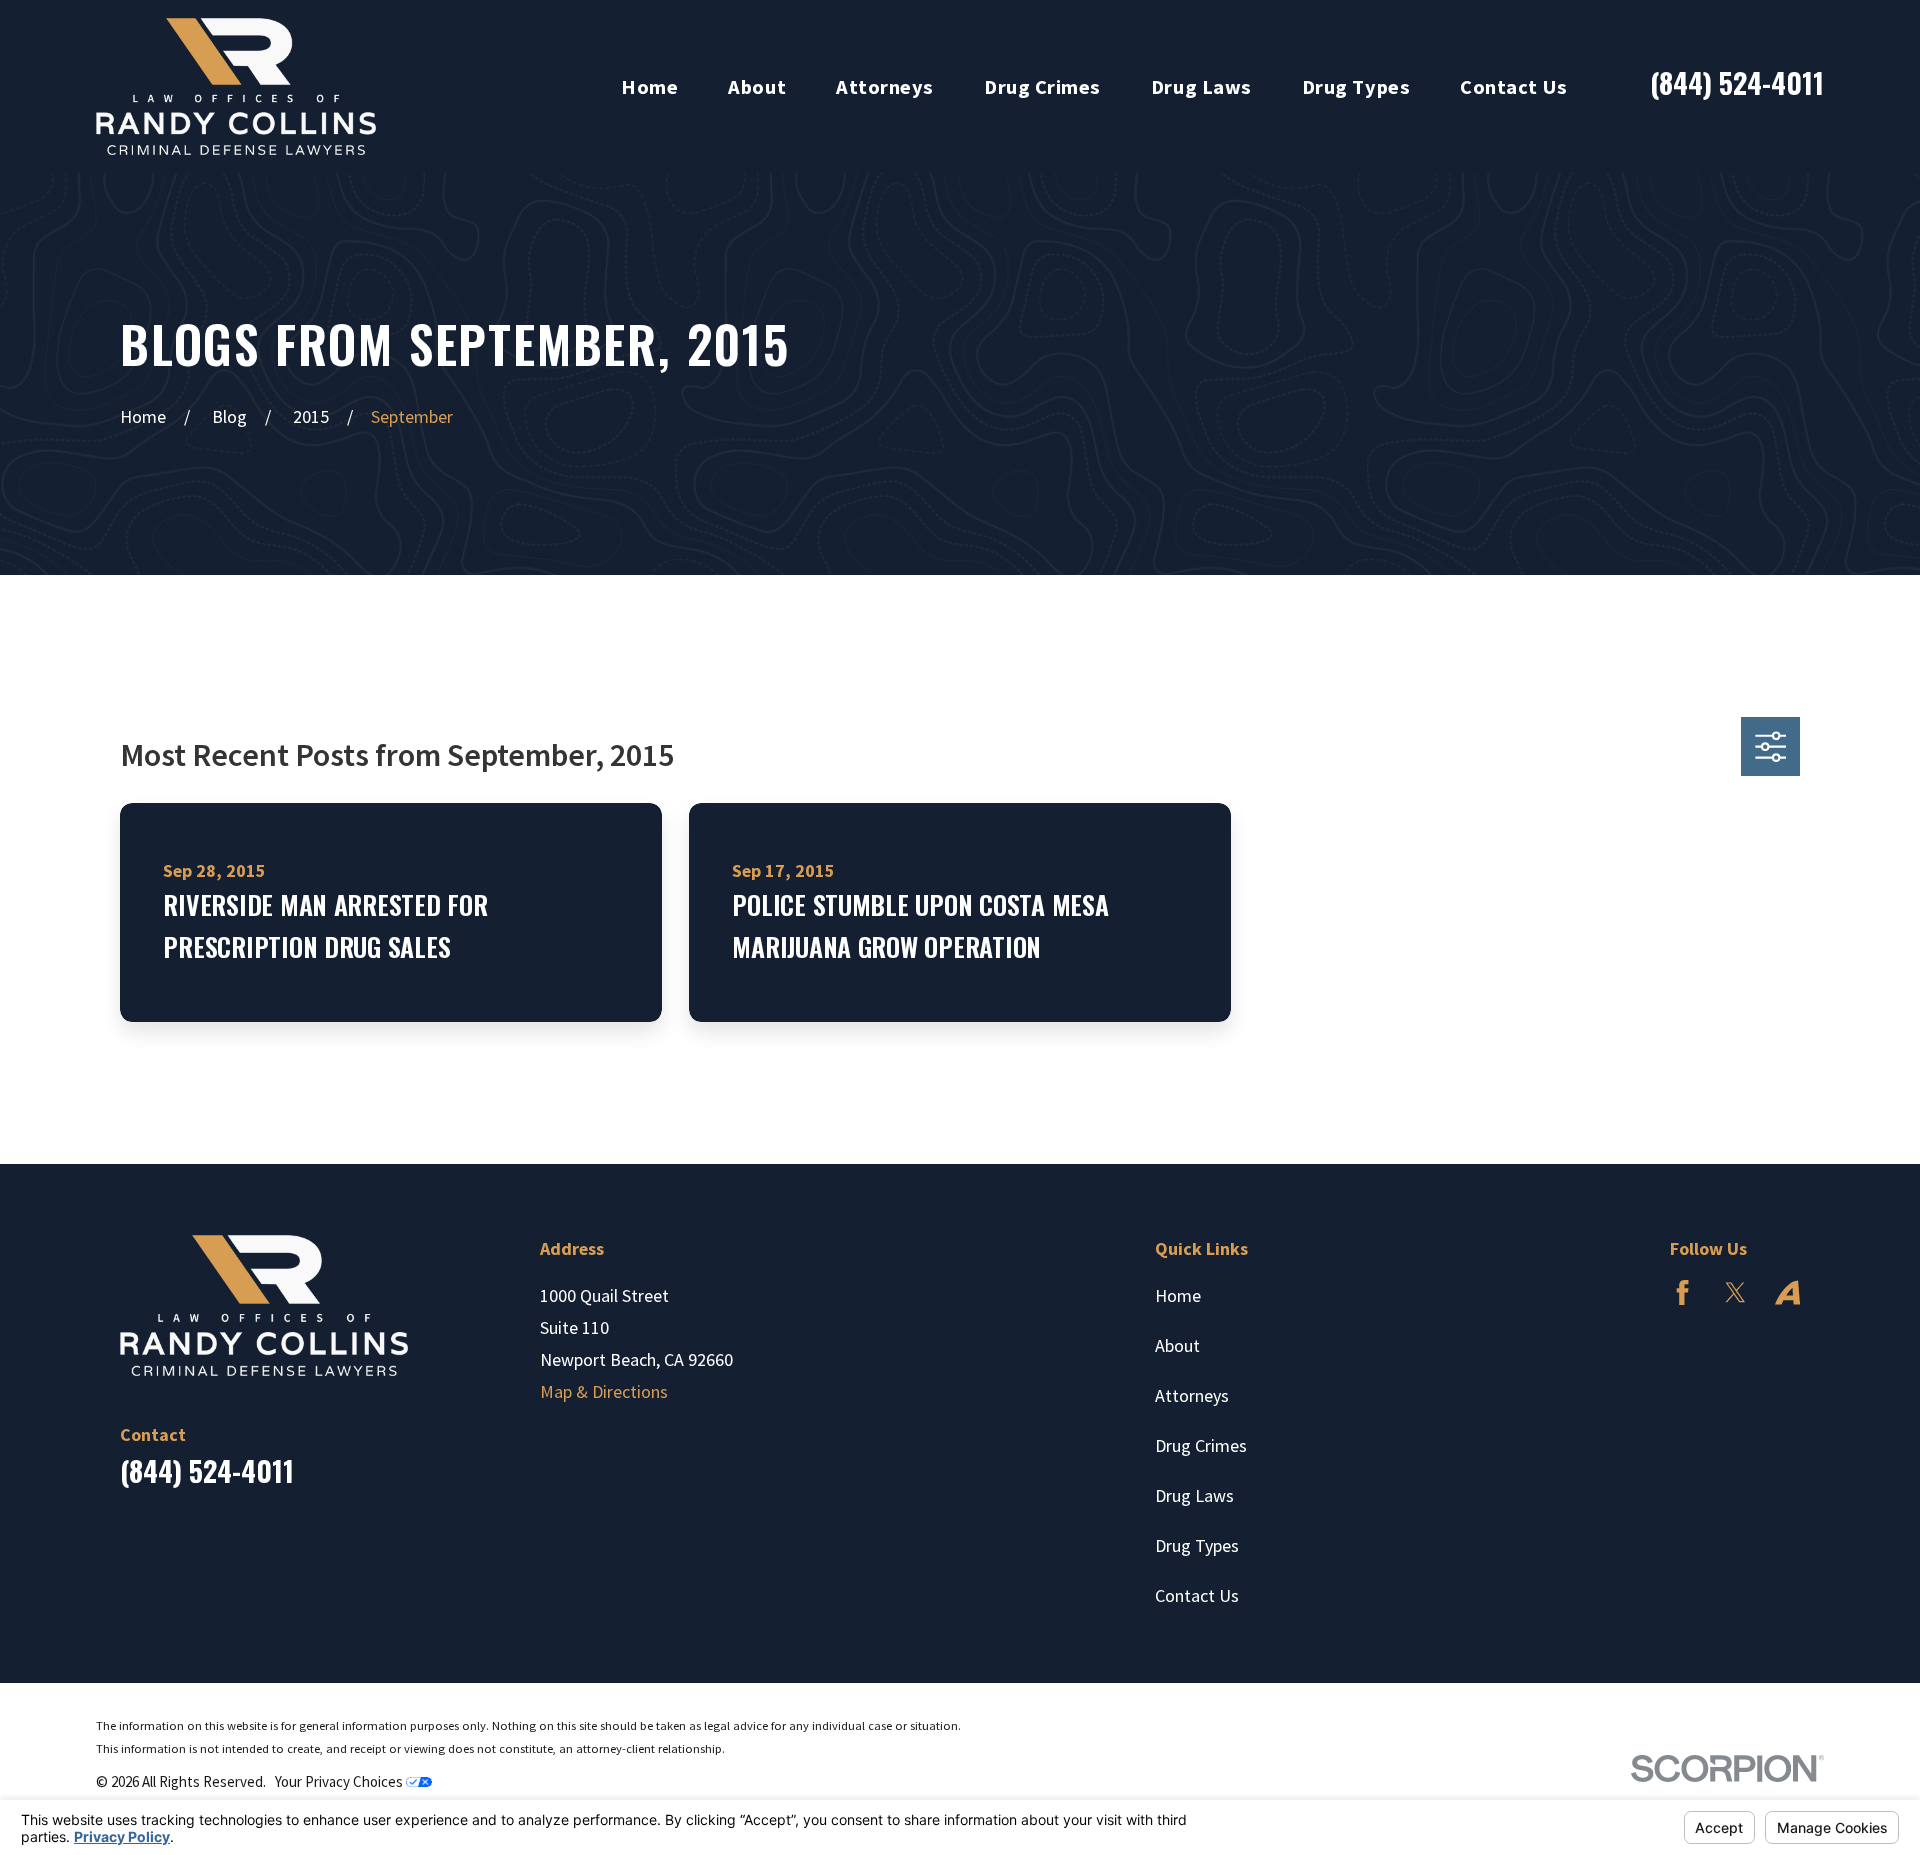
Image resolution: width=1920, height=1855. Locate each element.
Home (1178, 1295)
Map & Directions (604, 1391)
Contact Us (1197, 1595)
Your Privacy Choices (340, 1781)
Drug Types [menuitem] (1356, 87)
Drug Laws (1194, 1495)
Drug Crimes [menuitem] (1042, 87)
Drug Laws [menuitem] (1201, 87)
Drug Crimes (1201, 1445)
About (1177, 1345)
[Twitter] (1735, 1292)
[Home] (236, 86)
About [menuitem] (757, 87)
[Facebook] (1682, 1292)
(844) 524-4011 (1737, 82)
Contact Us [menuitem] (1513, 87)
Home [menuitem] (649, 87)
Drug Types (1197, 1545)
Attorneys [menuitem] (885, 87)
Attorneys (1192, 1395)
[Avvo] (1787, 1292)
